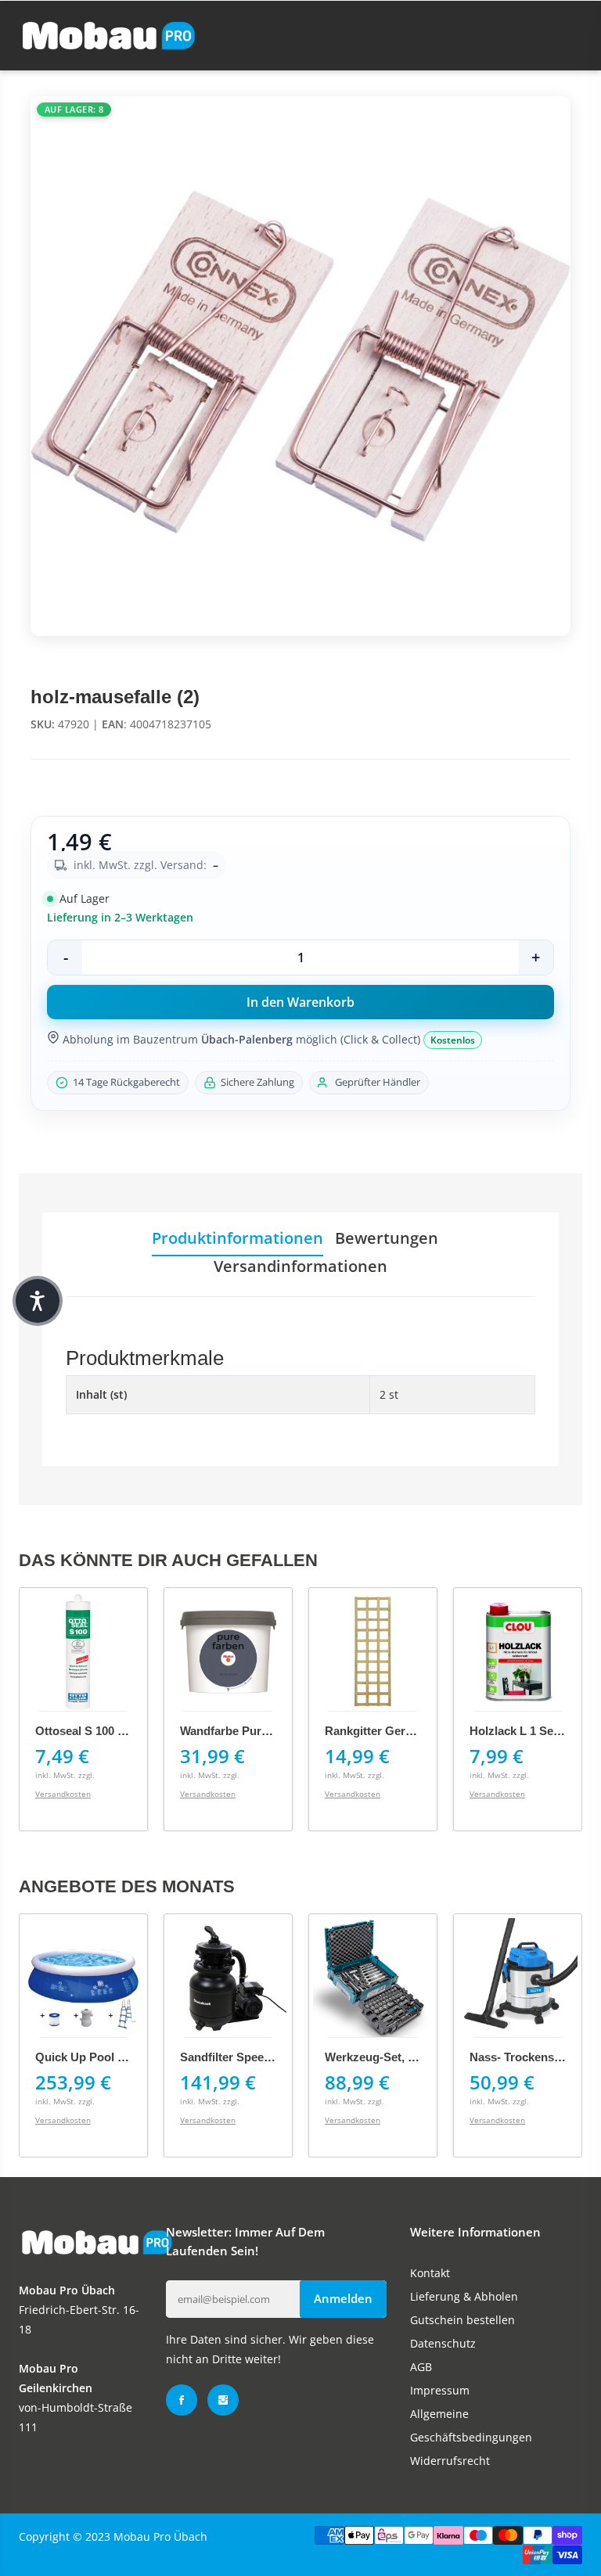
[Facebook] (182, 2400)
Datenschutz (443, 2343)
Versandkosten (63, 1794)
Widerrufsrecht (450, 2461)
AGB (421, 2367)
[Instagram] (223, 2400)
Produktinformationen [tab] (238, 1238)
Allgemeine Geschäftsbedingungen (471, 2425)
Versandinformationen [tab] (300, 1266)
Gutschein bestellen (462, 2320)
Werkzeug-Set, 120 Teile (390, 2057)
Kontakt (430, 2273)
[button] (38, 1301)
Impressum (440, 2390)
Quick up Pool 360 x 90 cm (110, 2057)
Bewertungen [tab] (387, 1238)
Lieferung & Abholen (464, 2296)
